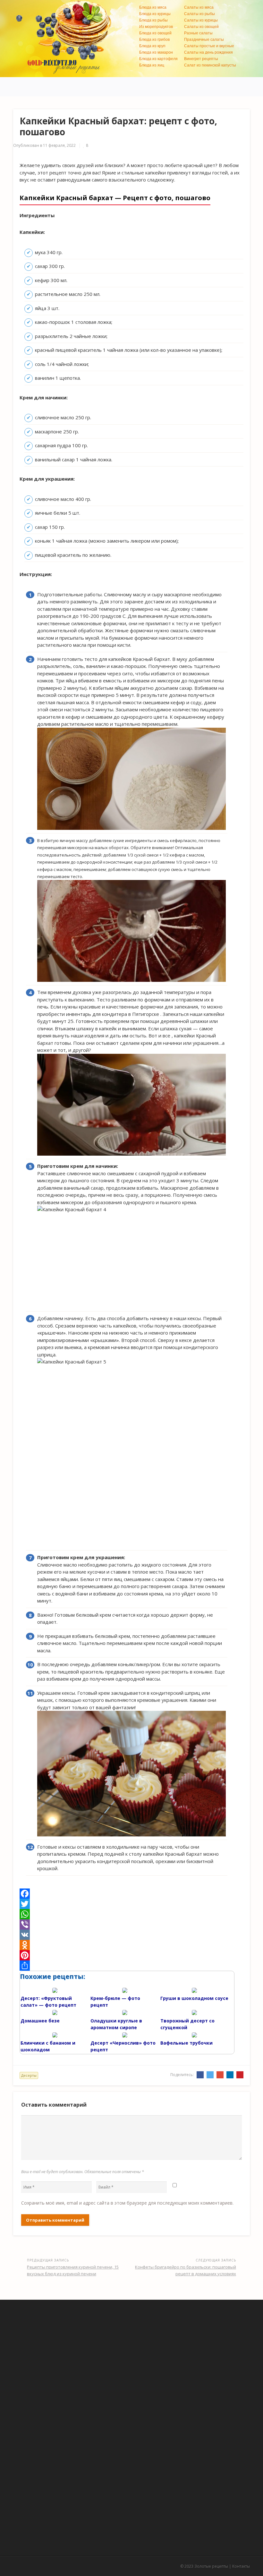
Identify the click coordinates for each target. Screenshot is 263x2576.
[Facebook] (131, 1894)
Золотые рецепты (211, 2566)
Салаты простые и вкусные (209, 46)
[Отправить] (131, 1966)
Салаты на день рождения (208, 52)
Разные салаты (198, 33)
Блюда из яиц (152, 65)
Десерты (29, 2075)
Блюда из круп (152, 46)
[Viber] (131, 1924)
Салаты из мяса (199, 7)
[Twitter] (131, 1904)
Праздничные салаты (204, 40)
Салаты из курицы (201, 20)
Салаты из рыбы (199, 14)
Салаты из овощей (201, 27)
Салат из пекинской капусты (210, 65)
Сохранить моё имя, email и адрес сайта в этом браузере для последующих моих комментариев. (127, 2203)
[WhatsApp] (131, 1914)
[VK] (131, 1935)
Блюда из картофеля (158, 59)
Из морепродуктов (156, 27)
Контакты (241, 2566)
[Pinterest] (131, 1955)
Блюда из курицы (155, 14)
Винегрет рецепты (201, 59)
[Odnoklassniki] (131, 1945)
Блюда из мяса (153, 7)
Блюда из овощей (155, 33)
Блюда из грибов (154, 40)
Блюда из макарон (156, 52)
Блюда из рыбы (153, 20)
